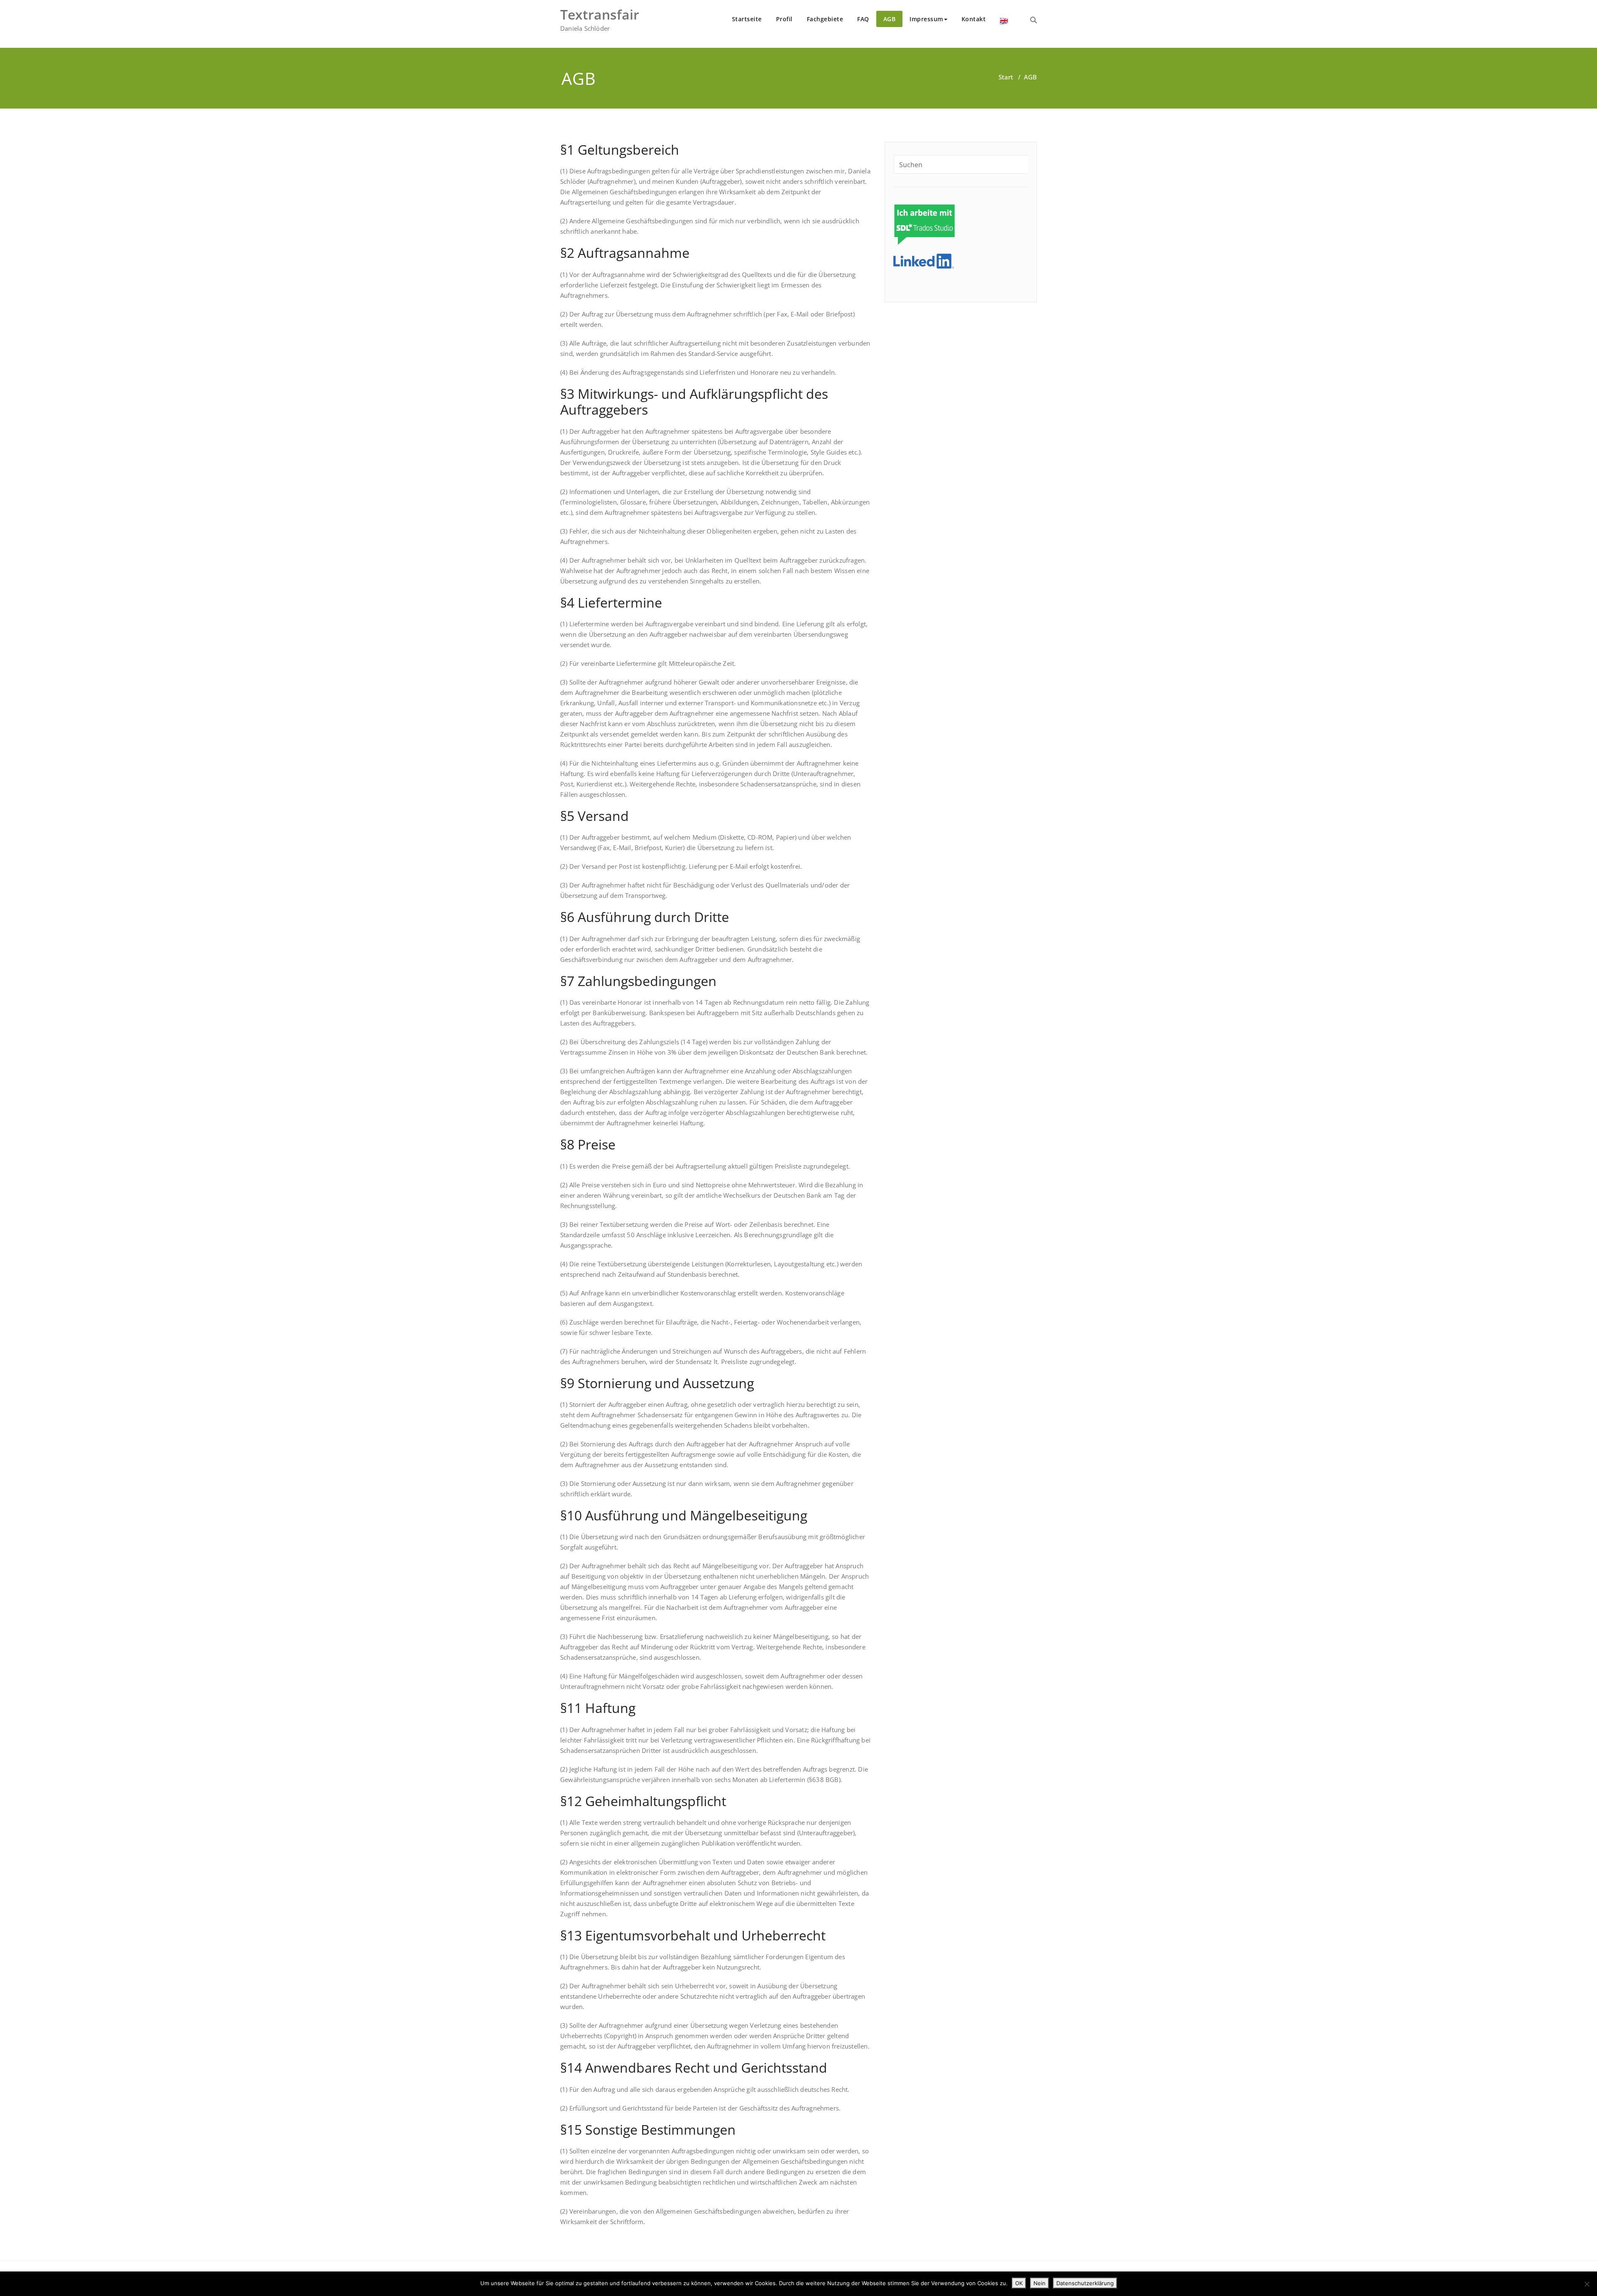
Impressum (926, 19)
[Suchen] (1033, 20)
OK (1019, 2283)
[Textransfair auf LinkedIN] (924, 260)
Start (1006, 77)
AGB (890, 19)
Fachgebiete (825, 19)
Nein (1040, 2283)
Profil (784, 19)
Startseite (747, 19)
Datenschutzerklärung (1085, 2283)
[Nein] (1587, 2284)
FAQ (863, 19)
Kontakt (974, 19)
